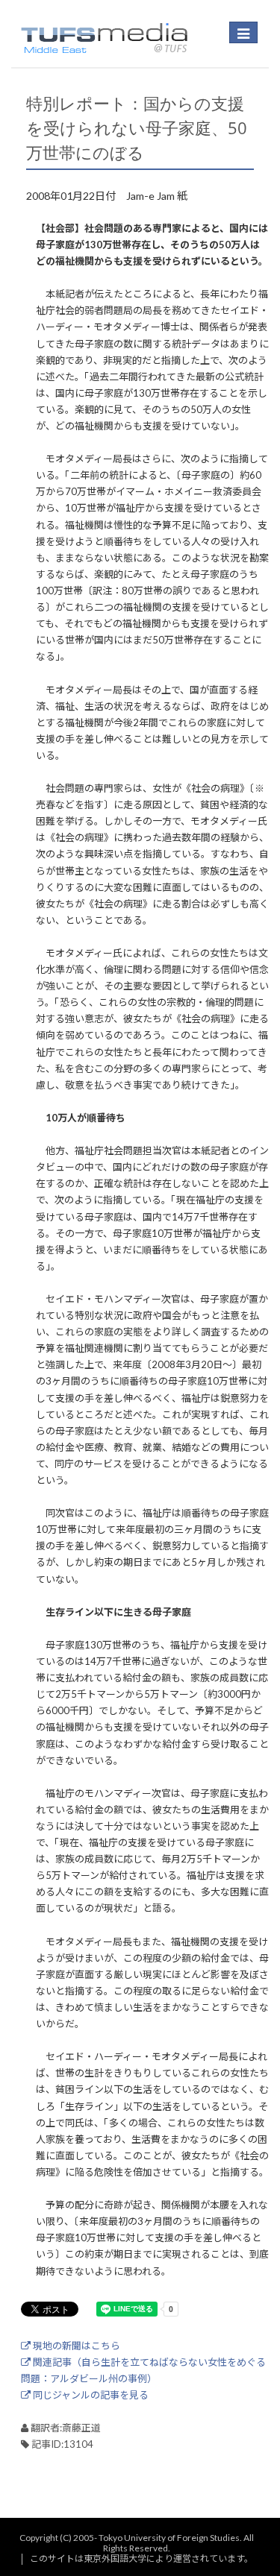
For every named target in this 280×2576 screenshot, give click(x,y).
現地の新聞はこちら (75, 2346)
